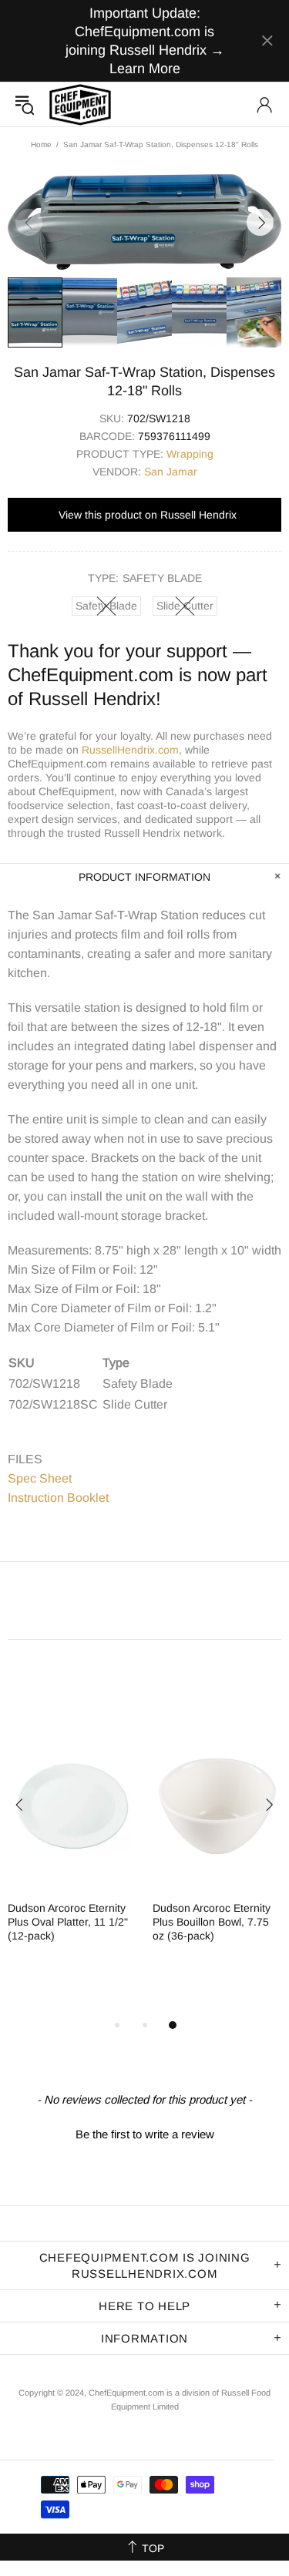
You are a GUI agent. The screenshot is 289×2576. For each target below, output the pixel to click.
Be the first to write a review (145, 2134)
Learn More (145, 69)
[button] (144, 2132)
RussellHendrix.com (130, 750)
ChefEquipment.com (80, 104)
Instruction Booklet (58, 1498)
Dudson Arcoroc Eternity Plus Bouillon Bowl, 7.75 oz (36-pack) (212, 1922)
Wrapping (190, 454)
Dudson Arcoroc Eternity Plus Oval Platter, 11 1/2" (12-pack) (68, 1922)
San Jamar (171, 472)
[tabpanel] (72, 1846)
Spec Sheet (40, 1478)
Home (41, 144)
